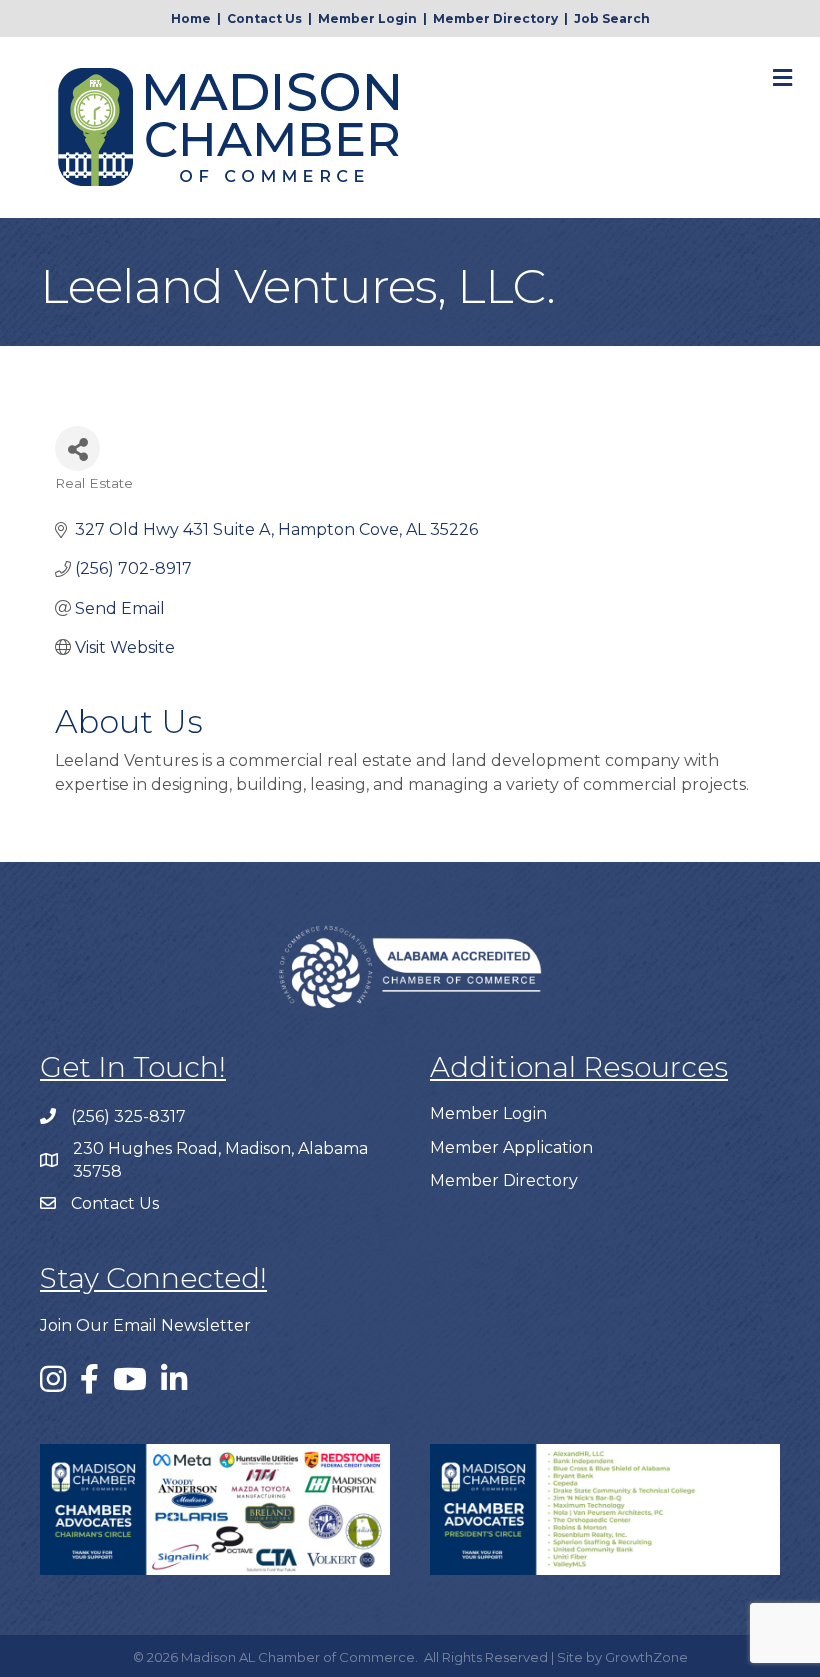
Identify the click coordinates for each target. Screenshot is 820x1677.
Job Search (612, 18)
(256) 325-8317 (128, 1116)
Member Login (367, 18)
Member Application (511, 1147)
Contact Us (264, 18)
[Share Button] (77, 448)
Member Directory (495, 18)
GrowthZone (646, 1657)
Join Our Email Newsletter (145, 1325)
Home (191, 18)
